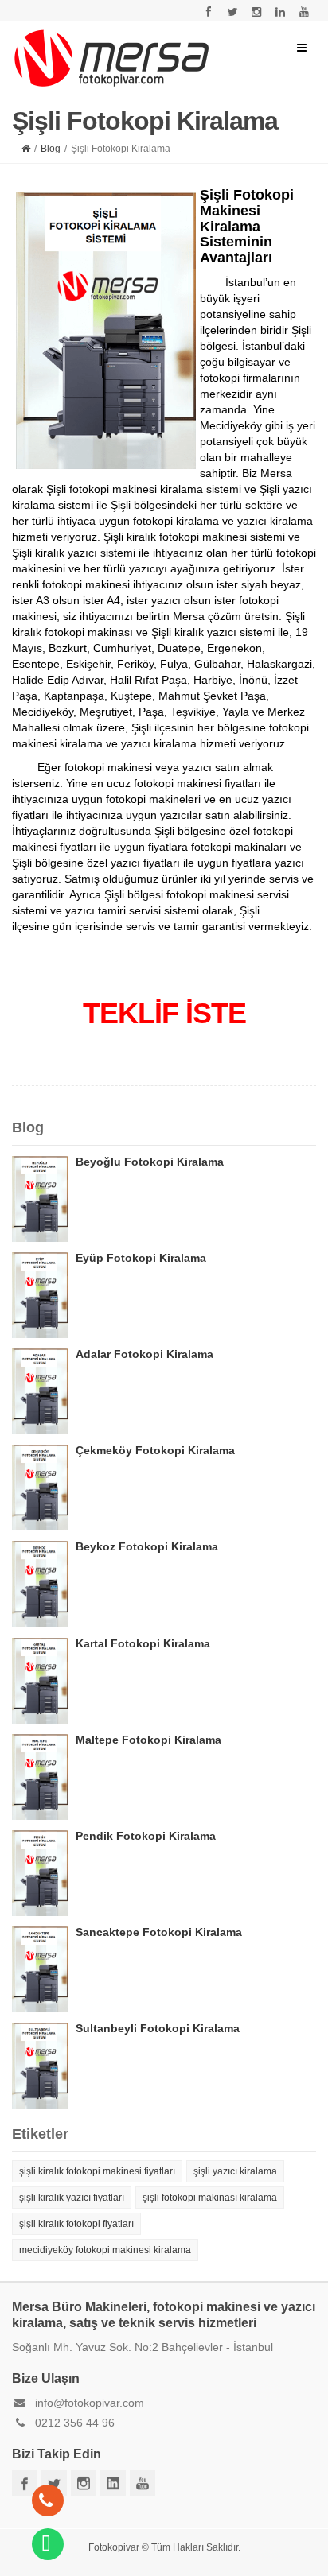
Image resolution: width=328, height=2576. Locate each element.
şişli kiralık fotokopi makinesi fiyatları (97, 2171)
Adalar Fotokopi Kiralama (144, 1354)
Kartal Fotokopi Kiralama (143, 1643)
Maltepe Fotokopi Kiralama (148, 1740)
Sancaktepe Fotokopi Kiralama (159, 1932)
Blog (51, 149)
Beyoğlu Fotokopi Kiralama (150, 1162)
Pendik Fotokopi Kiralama (146, 1836)
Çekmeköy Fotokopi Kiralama (155, 1450)
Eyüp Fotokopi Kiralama (141, 1258)
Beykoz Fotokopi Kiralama (147, 1546)
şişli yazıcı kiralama (235, 2171)
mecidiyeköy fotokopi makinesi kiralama (105, 2250)
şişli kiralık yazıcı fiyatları (72, 2198)
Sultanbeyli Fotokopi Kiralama (158, 2028)
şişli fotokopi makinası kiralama (210, 2198)
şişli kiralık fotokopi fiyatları (76, 2224)
